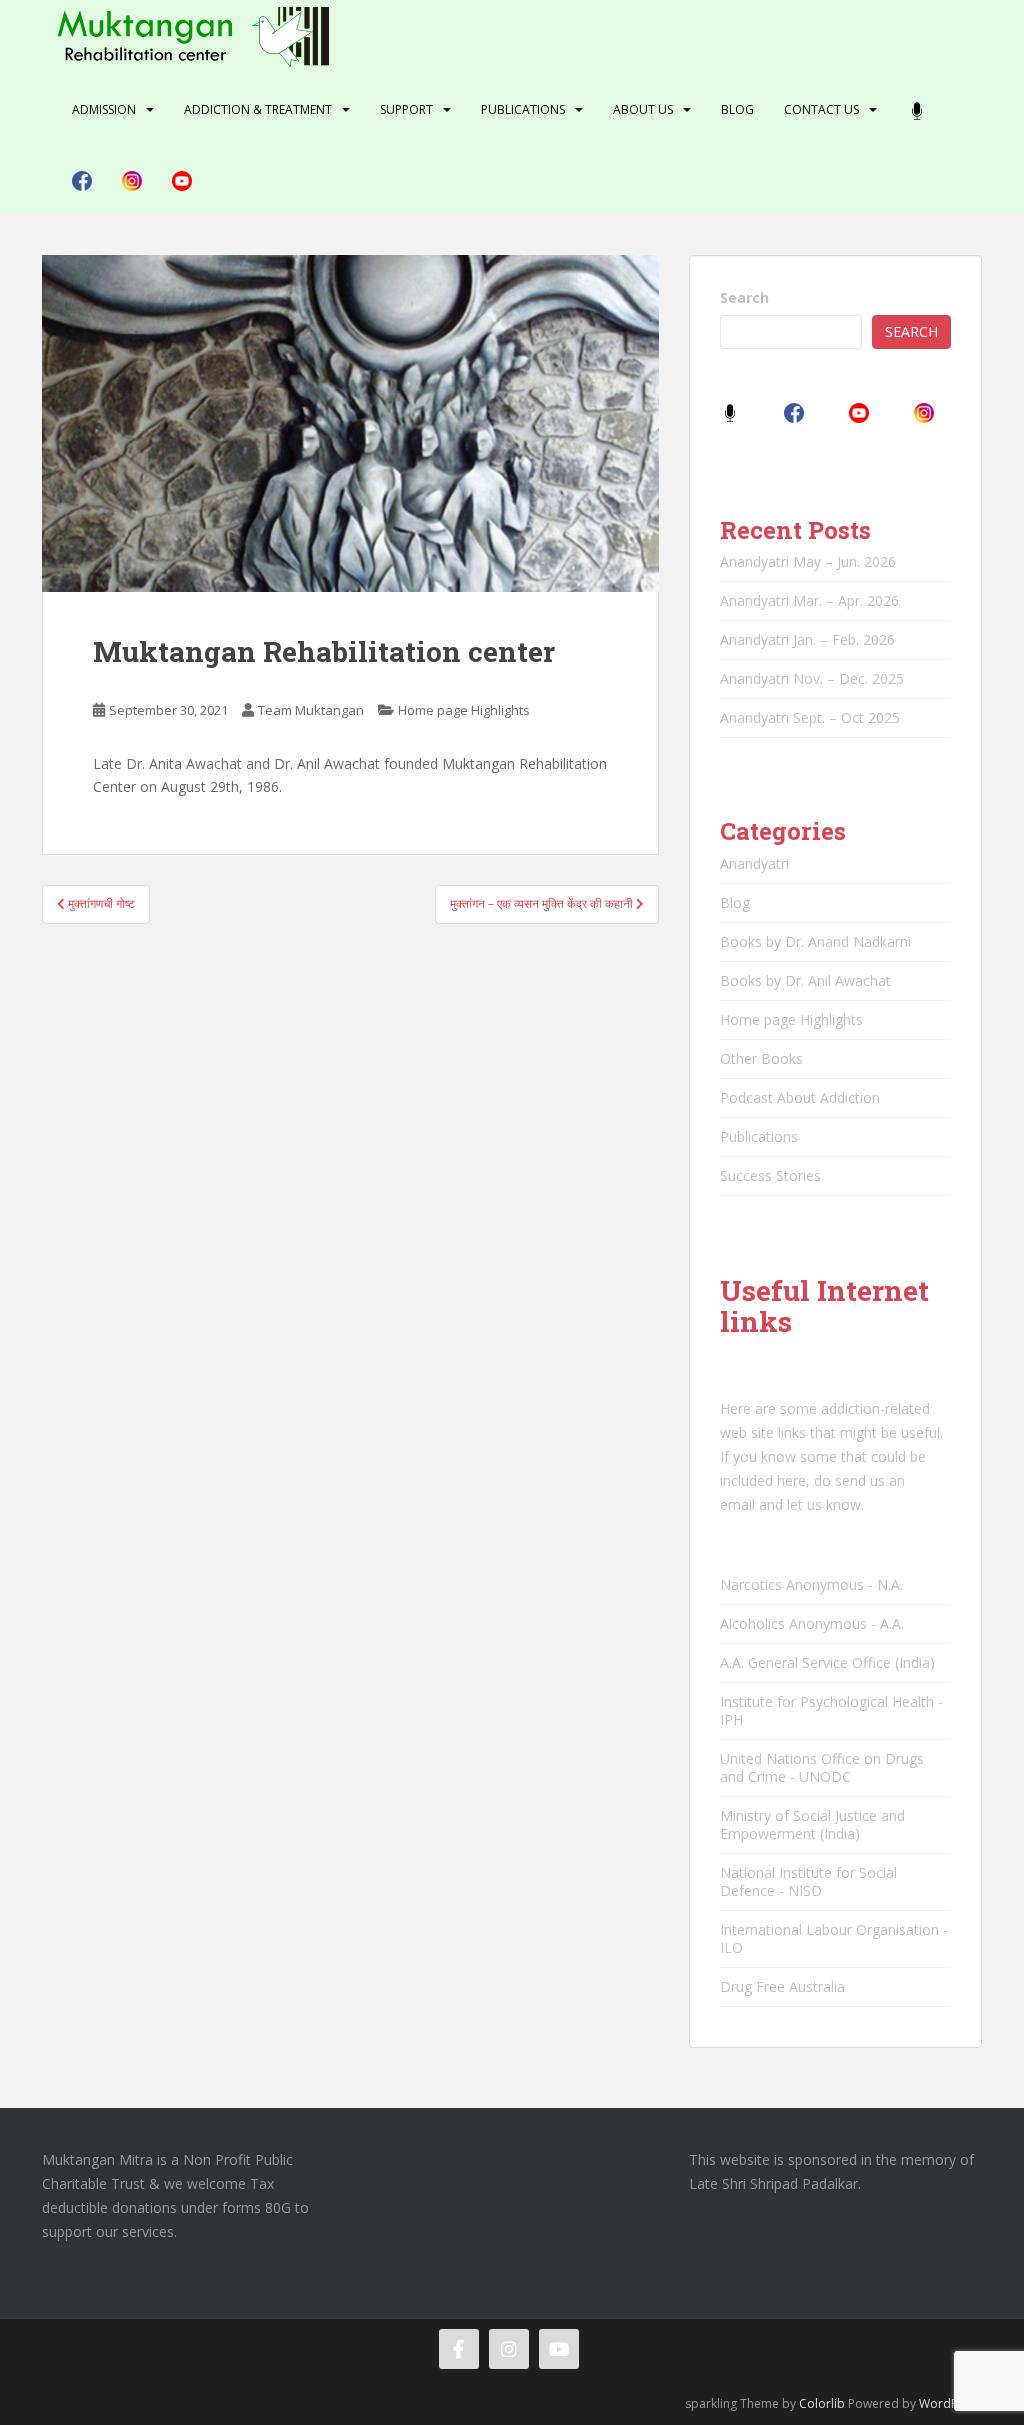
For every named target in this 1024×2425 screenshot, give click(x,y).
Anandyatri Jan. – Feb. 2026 (807, 639)
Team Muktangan (311, 710)
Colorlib (822, 2403)
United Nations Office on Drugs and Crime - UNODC (822, 1767)
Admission (104, 109)
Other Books (761, 1058)
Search (744, 297)
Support (406, 109)
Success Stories (770, 1175)
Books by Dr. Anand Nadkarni (815, 941)
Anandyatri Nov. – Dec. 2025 (812, 678)
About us (643, 109)
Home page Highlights (464, 710)
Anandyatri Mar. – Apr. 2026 (809, 600)
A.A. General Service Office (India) (827, 1662)
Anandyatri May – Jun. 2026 (808, 561)
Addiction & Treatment (258, 109)
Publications (523, 109)
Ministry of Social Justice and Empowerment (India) (812, 1824)
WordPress (950, 2403)
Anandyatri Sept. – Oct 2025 (810, 717)
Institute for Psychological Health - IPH (831, 1710)
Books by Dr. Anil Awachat (805, 980)
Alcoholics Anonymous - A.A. (812, 1623)
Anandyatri (754, 863)
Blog (737, 109)
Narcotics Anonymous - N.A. (811, 1584)
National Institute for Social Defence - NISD (808, 1881)
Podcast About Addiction (800, 1097)
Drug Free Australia (782, 1986)
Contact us (821, 109)
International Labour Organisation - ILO (834, 1938)
